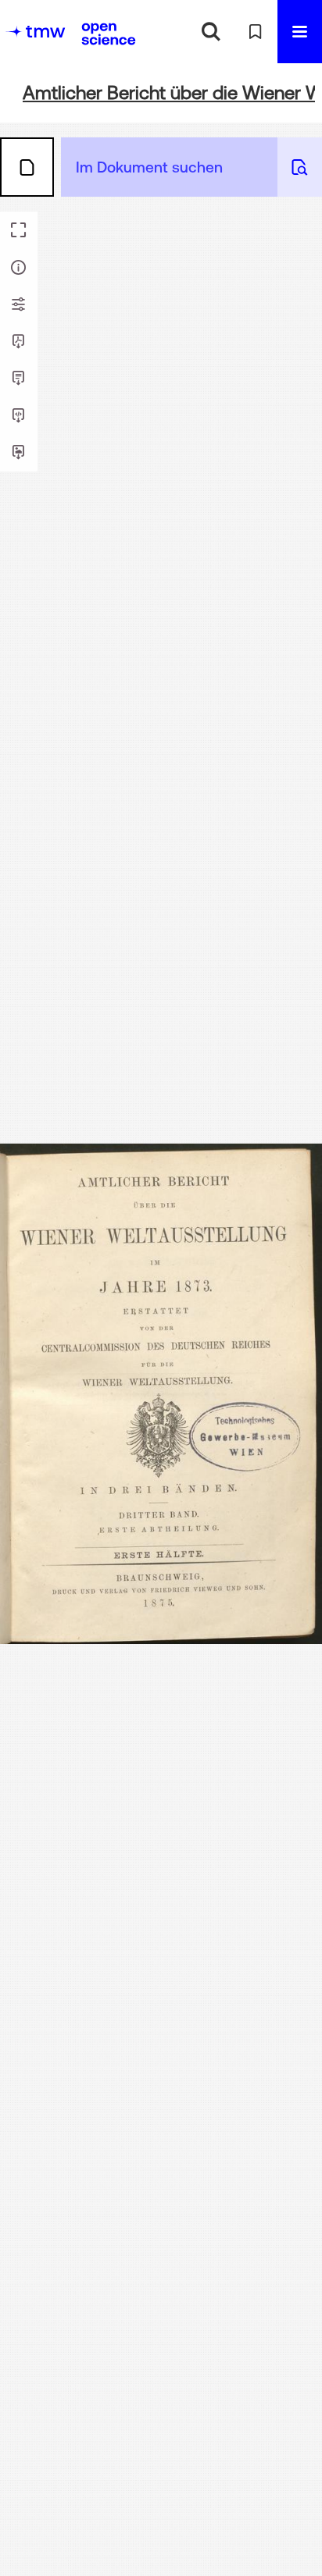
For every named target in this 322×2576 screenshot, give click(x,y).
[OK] (211, 32)
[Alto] (19, 416)
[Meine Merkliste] (255, 32)
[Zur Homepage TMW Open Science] (109, 34)
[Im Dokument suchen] (300, 167)
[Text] (19, 379)
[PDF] (19, 342)
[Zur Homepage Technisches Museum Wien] (35, 32)
